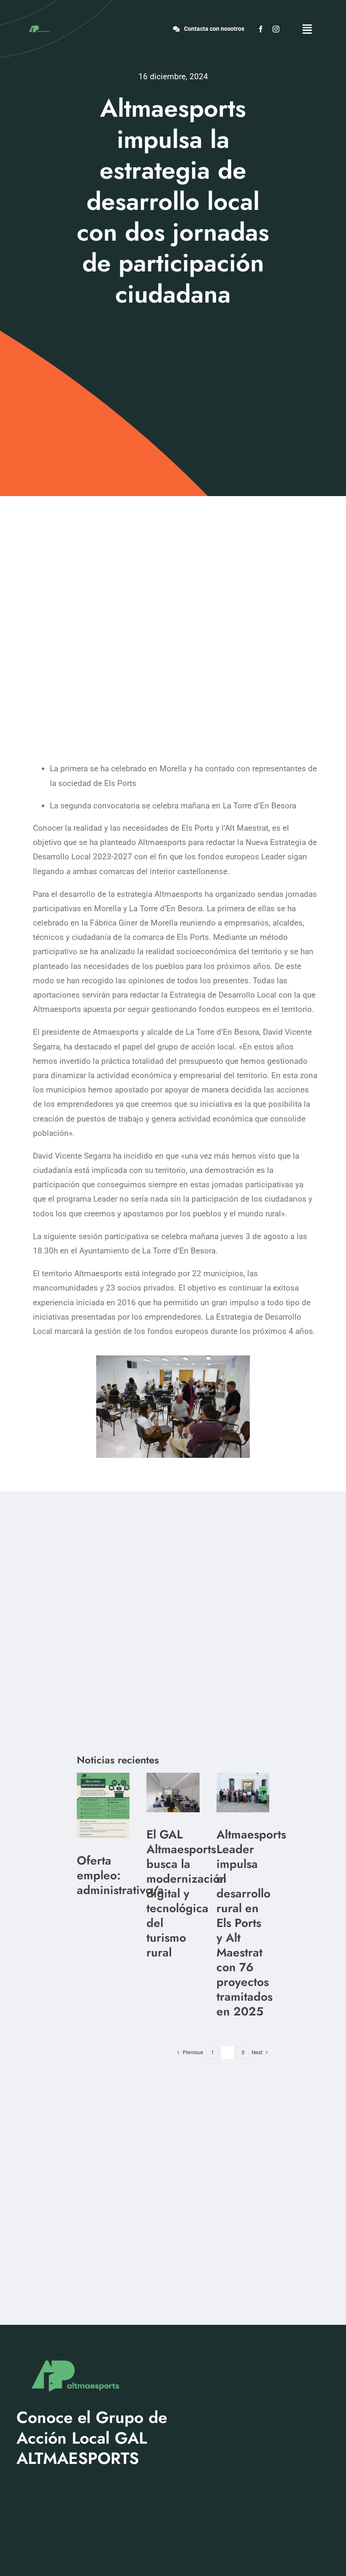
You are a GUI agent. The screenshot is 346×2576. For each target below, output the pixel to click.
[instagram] (276, 29)
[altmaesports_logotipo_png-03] (39, 26)
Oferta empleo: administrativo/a (120, 1875)
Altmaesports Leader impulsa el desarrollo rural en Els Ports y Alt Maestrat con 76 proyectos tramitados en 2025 (251, 1923)
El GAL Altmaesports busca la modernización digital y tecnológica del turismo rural (187, 1893)
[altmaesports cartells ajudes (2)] (103, 1777)
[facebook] (261, 29)
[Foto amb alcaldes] (243, 1777)
